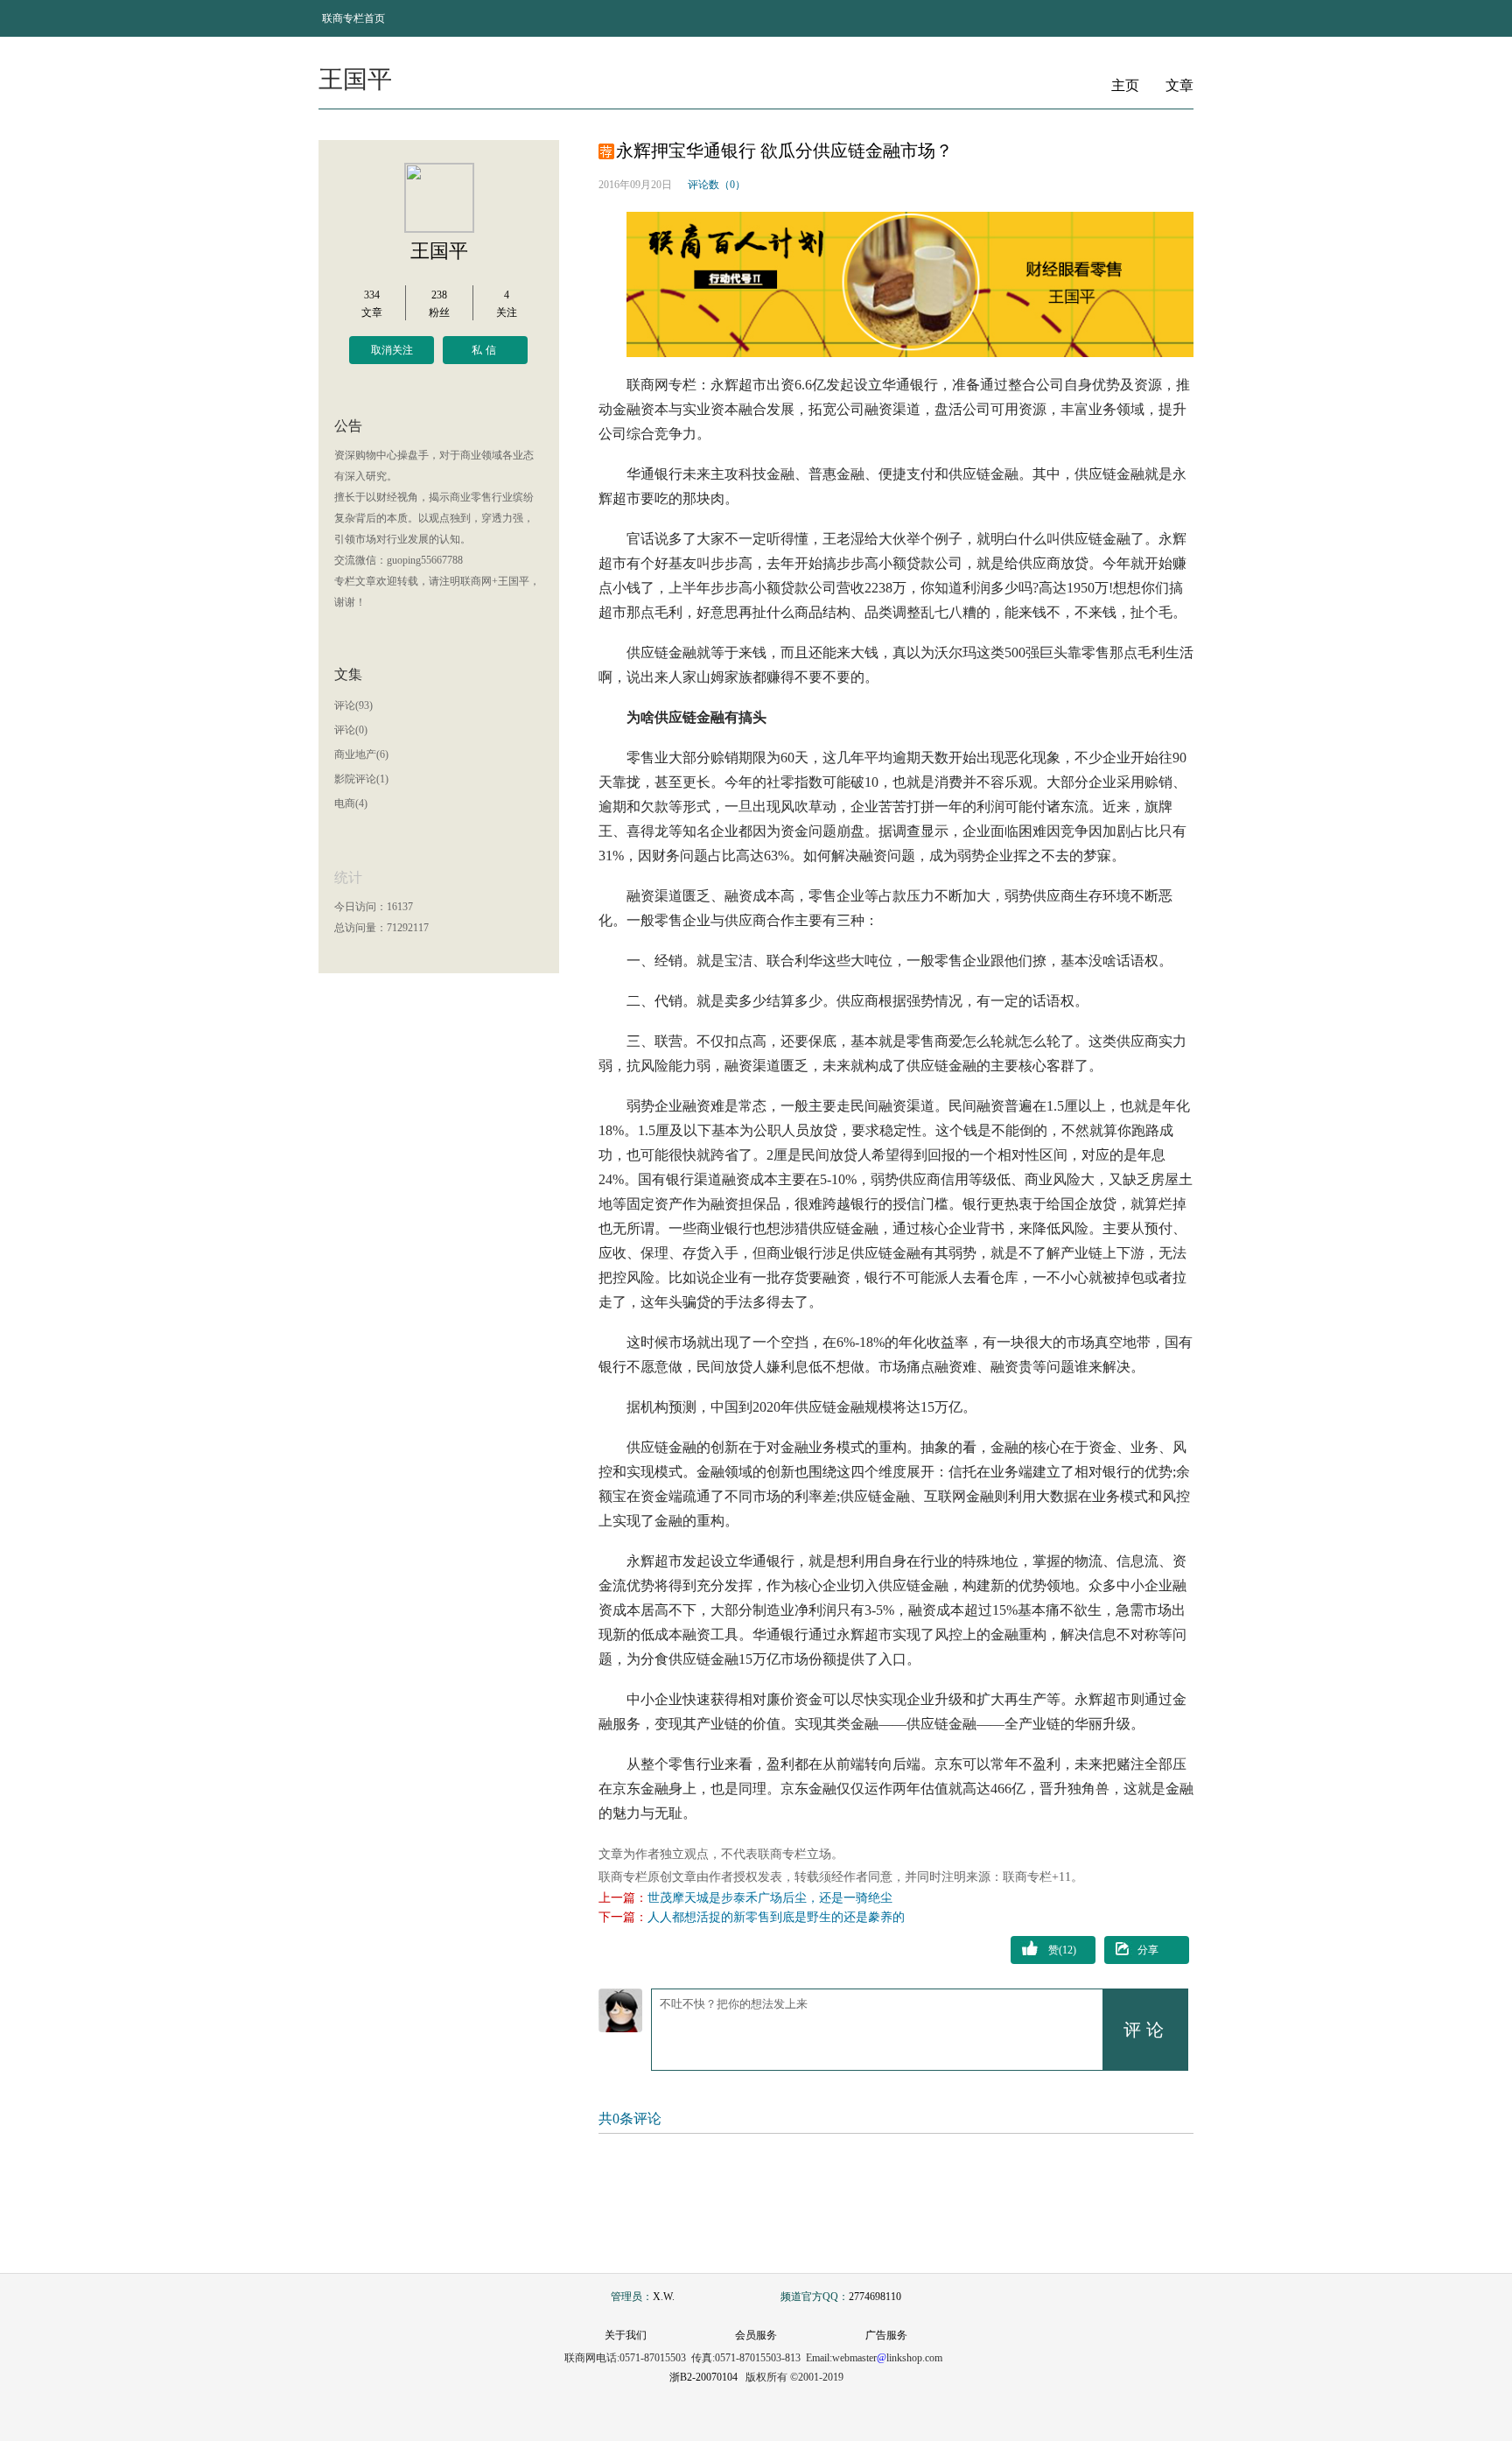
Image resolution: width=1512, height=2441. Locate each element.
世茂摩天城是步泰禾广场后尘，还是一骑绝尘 (770, 1898)
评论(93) (353, 705)
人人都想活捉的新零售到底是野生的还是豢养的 (776, 1917)
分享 (1148, 1950)
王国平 (439, 251)
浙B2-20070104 (703, 2377)
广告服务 (886, 2335)
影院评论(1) (361, 779)
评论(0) (351, 730)
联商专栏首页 (353, 18)
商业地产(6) (361, 754)
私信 (486, 350)
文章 (1179, 85)
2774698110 (875, 2297)
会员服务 (756, 2335)
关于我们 (626, 2335)
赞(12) (1062, 1950)
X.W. (664, 2297)
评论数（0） (717, 185)
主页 (1125, 85)
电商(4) (351, 803)
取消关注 (392, 350)
